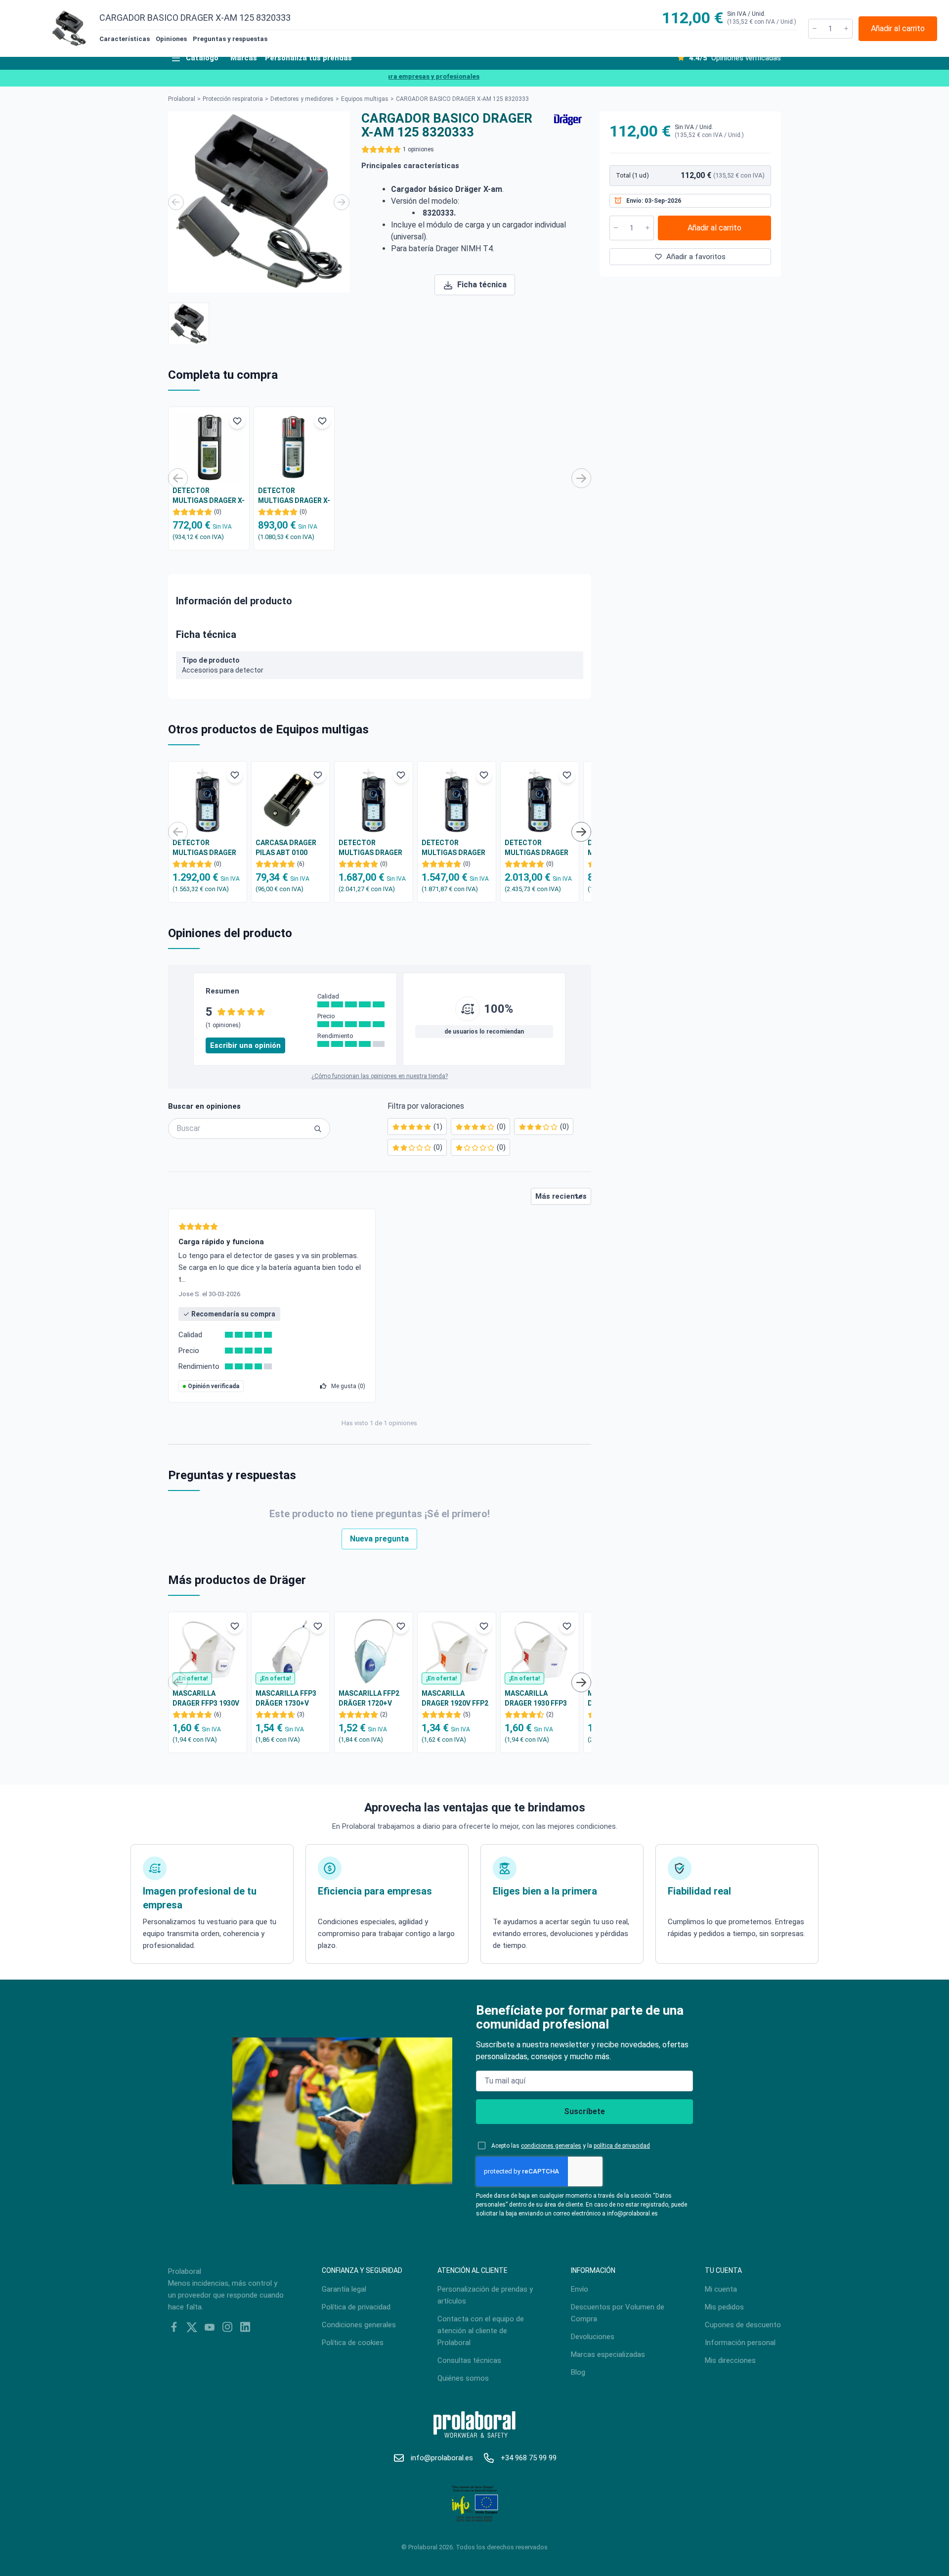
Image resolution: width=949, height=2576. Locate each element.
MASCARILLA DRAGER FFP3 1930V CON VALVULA (206, 1699)
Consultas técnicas (469, 2360)
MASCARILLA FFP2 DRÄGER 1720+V (369, 1698)
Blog (578, 2372)
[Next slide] (342, 202)
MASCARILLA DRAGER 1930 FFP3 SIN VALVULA (536, 1699)
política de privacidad (622, 2146)
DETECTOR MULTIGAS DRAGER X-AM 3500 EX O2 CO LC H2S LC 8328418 (455, 848)
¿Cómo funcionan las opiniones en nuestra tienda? (380, 1076)
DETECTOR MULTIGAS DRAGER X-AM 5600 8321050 (294, 496)
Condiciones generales (359, 2325)
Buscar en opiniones (204, 1106)
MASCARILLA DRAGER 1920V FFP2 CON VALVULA (455, 1699)
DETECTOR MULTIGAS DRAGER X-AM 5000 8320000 (209, 496)
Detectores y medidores (302, 99)
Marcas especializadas (608, 2354)
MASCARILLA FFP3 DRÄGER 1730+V (286, 1698)
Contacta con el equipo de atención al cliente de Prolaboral (481, 2331)
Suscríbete (584, 2111)
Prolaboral (182, 99)
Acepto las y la (571, 2146)
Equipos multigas (365, 99)
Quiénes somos (463, 2378)
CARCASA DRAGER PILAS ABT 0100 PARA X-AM (286, 848)
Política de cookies (353, 2343)
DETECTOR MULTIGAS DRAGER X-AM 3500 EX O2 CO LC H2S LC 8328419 (372, 848)
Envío (580, 2289)
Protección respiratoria (233, 99)
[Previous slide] (176, 202)
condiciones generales (551, 2146)
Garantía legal (344, 2289)
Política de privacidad (356, 2307)
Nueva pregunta (379, 1539)
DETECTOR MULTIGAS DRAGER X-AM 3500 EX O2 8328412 (204, 848)
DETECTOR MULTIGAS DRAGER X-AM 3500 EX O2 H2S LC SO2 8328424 (539, 848)
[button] (189, 323)
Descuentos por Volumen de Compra (618, 2313)
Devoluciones (593, 2337)
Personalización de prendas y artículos (485, 2295)
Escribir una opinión (245, 1045)
